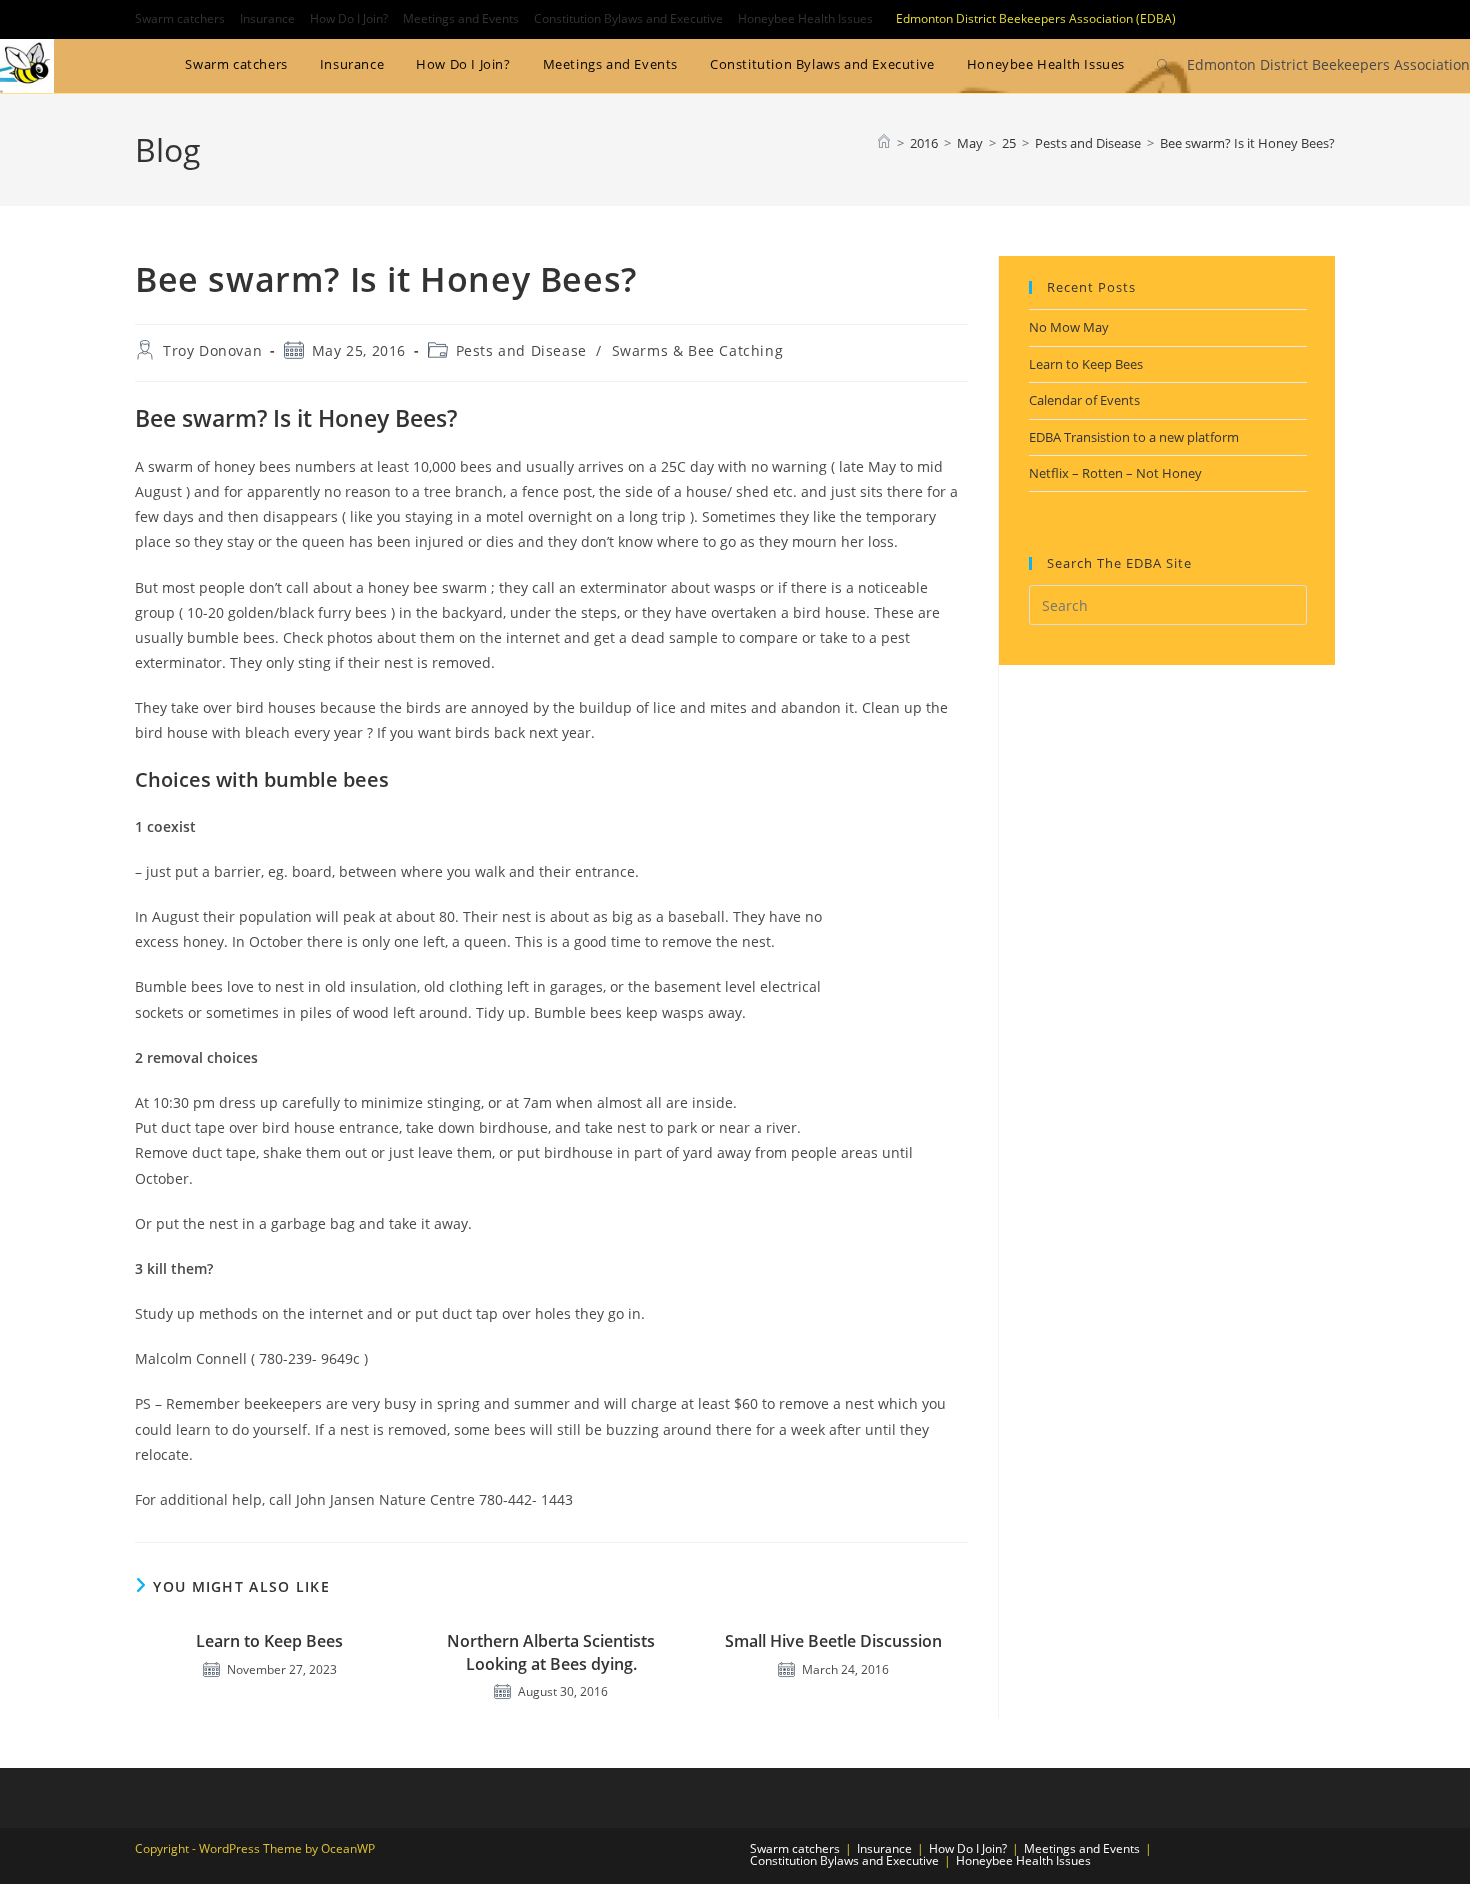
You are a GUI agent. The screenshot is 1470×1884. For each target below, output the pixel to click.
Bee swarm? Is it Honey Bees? (1247, 143)
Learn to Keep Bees (269, 1641)
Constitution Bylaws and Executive (628, 18)
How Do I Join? (349, 18)
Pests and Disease (521, 350)
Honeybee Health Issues (805, 18)
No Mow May (1069, 327)
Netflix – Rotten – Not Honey (1115, 473)
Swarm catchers (180, 18)
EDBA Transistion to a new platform (1134, 437)
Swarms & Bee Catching (698, 350)
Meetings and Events (461, 18)
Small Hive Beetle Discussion (833, 1641)
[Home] (884, 143)
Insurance (267, 18)
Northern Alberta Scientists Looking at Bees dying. (551, 1652)
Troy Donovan (212, 350)
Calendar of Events (1084, 400)
